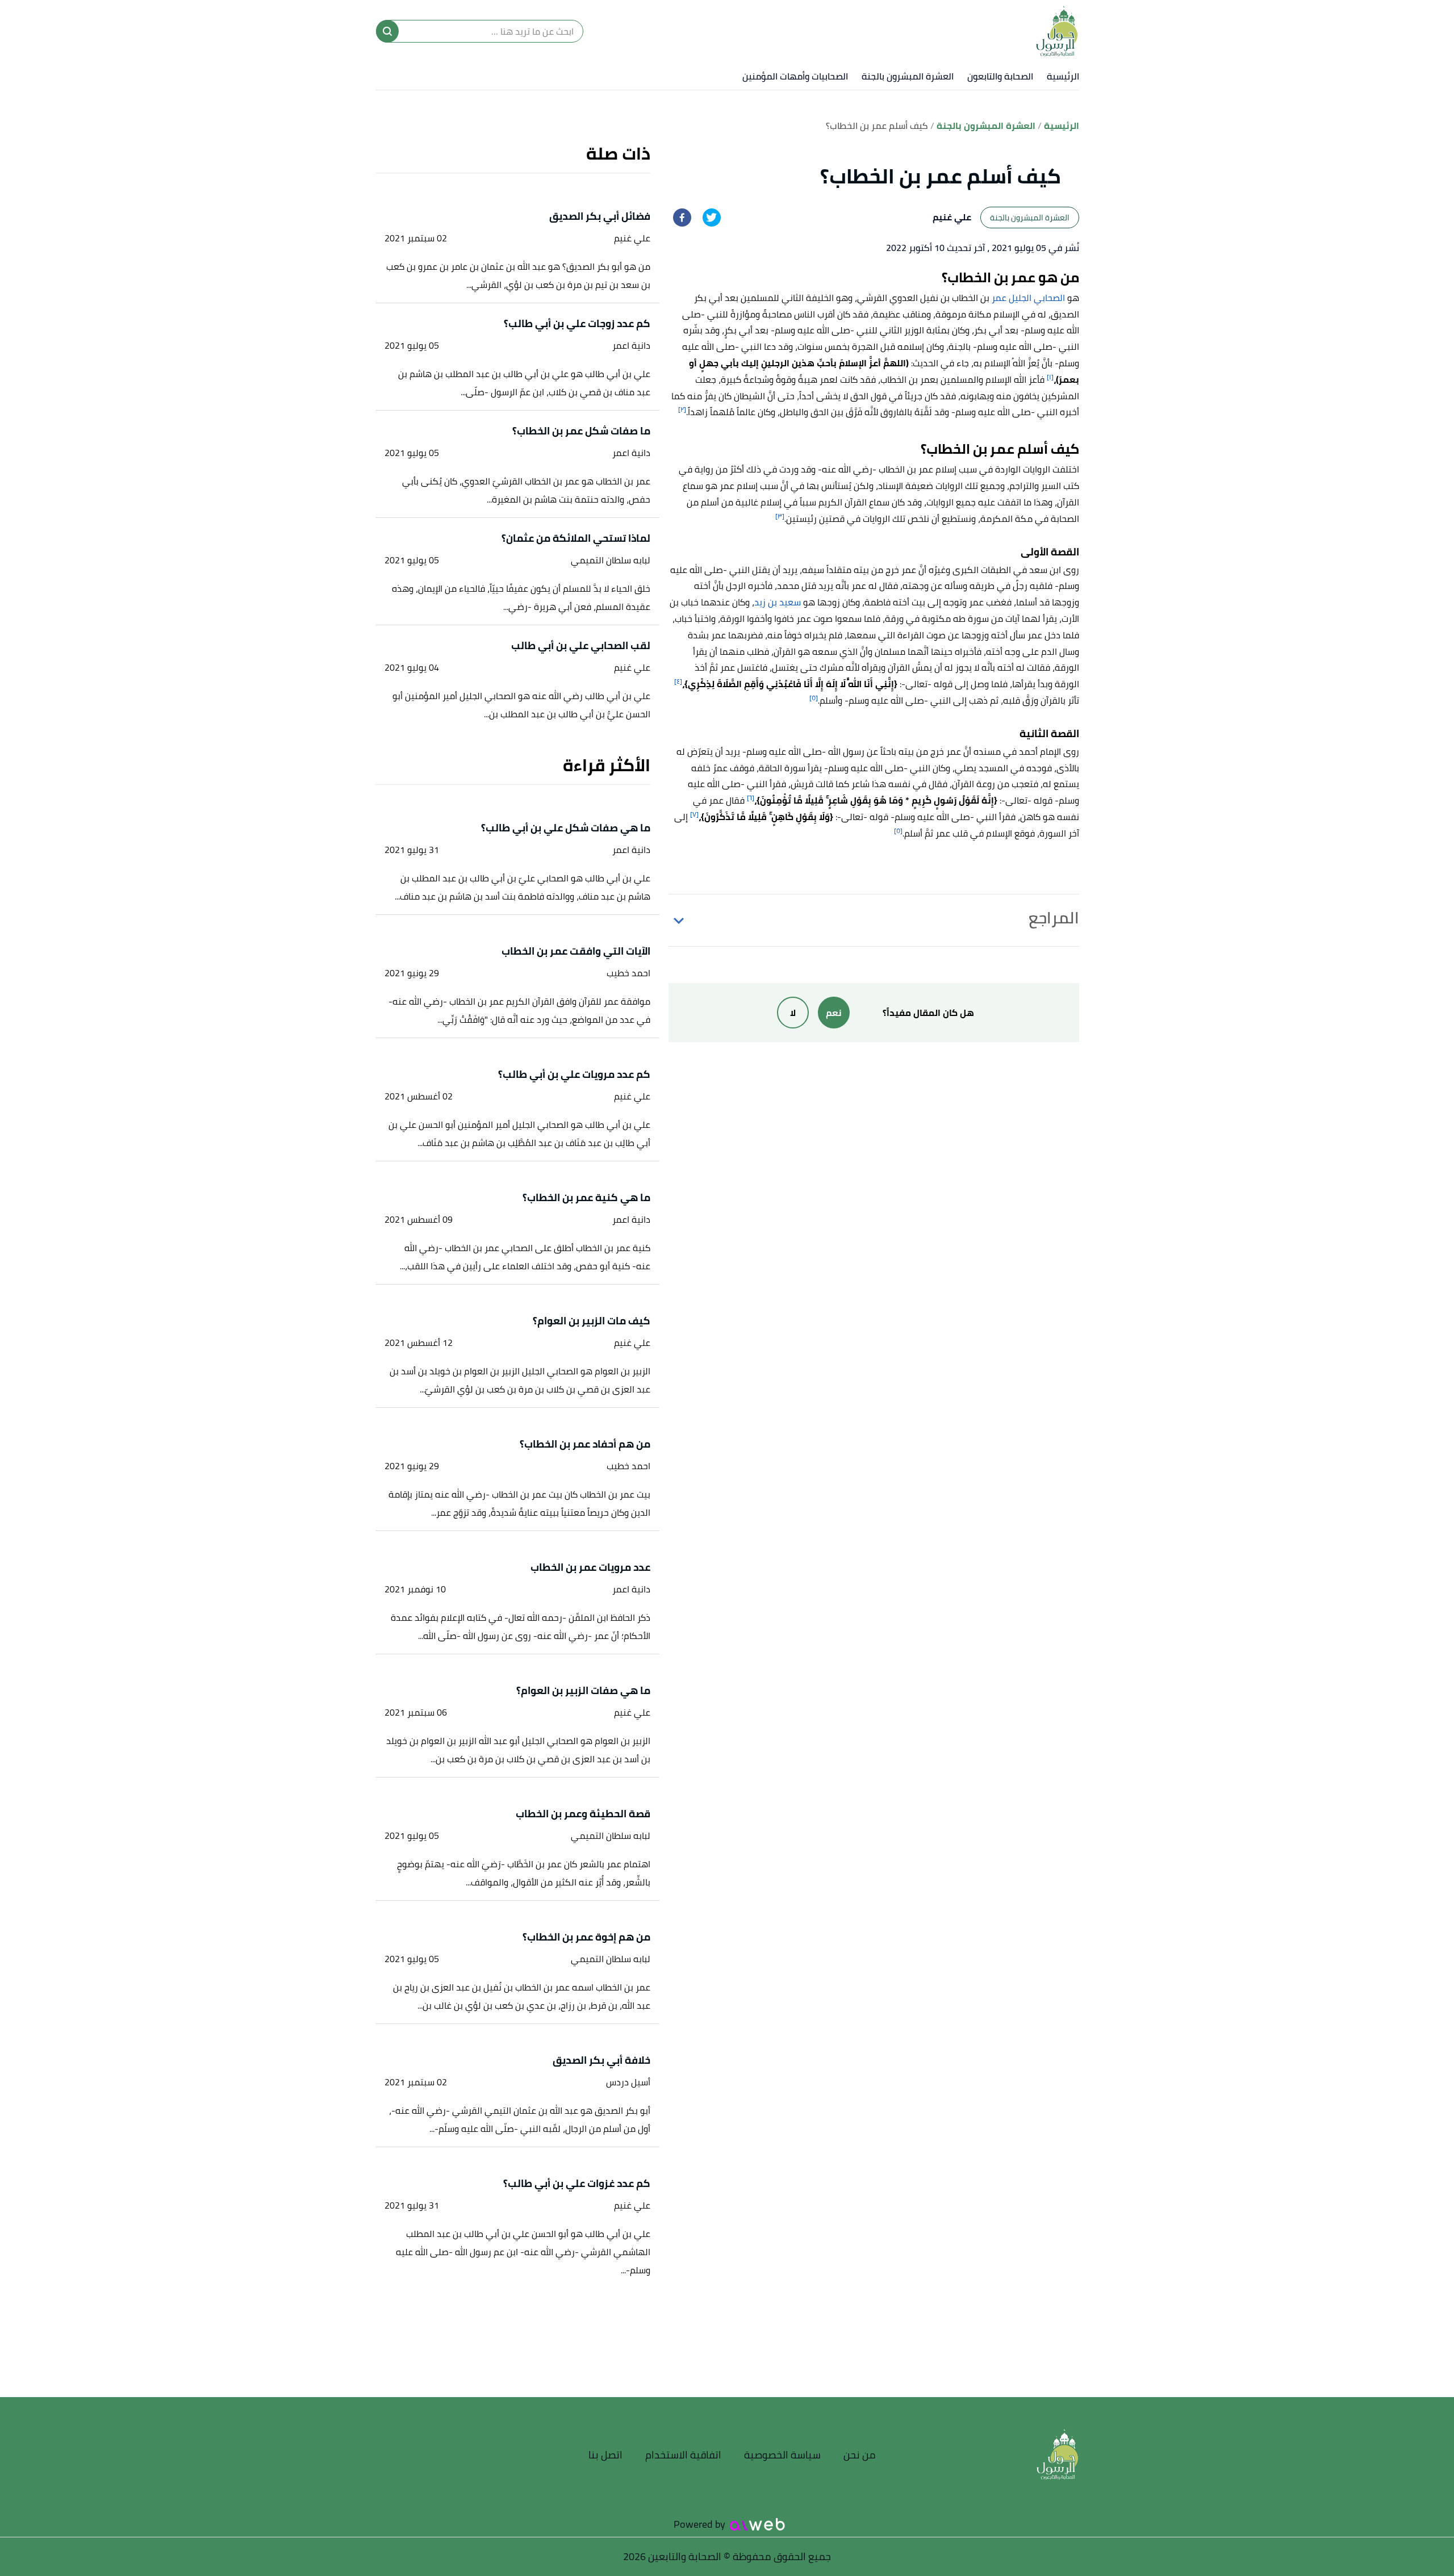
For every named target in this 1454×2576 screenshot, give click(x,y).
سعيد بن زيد (778, 602)
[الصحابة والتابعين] (1057, 31)
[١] (1050, 377)
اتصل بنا (605, 2455)
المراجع (1054, 918)
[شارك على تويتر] (712, 218)
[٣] (780, 516)
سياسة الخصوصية (782, 2455)
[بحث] (387, 31)
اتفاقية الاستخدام (683, 2455)
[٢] (682, 409)
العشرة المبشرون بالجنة (908, 76)
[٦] (751, 798)
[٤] (678, 681)
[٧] (694, 814)
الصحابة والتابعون (1000, 76)
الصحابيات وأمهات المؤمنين (795, 76)
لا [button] (793, 1013)
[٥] (814, 698)
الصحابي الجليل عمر (1028, 298)
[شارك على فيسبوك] (682, 218)
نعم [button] (834, 1013)
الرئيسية (1063, 76)
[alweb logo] (757, 2524)
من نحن (860, 2455)
